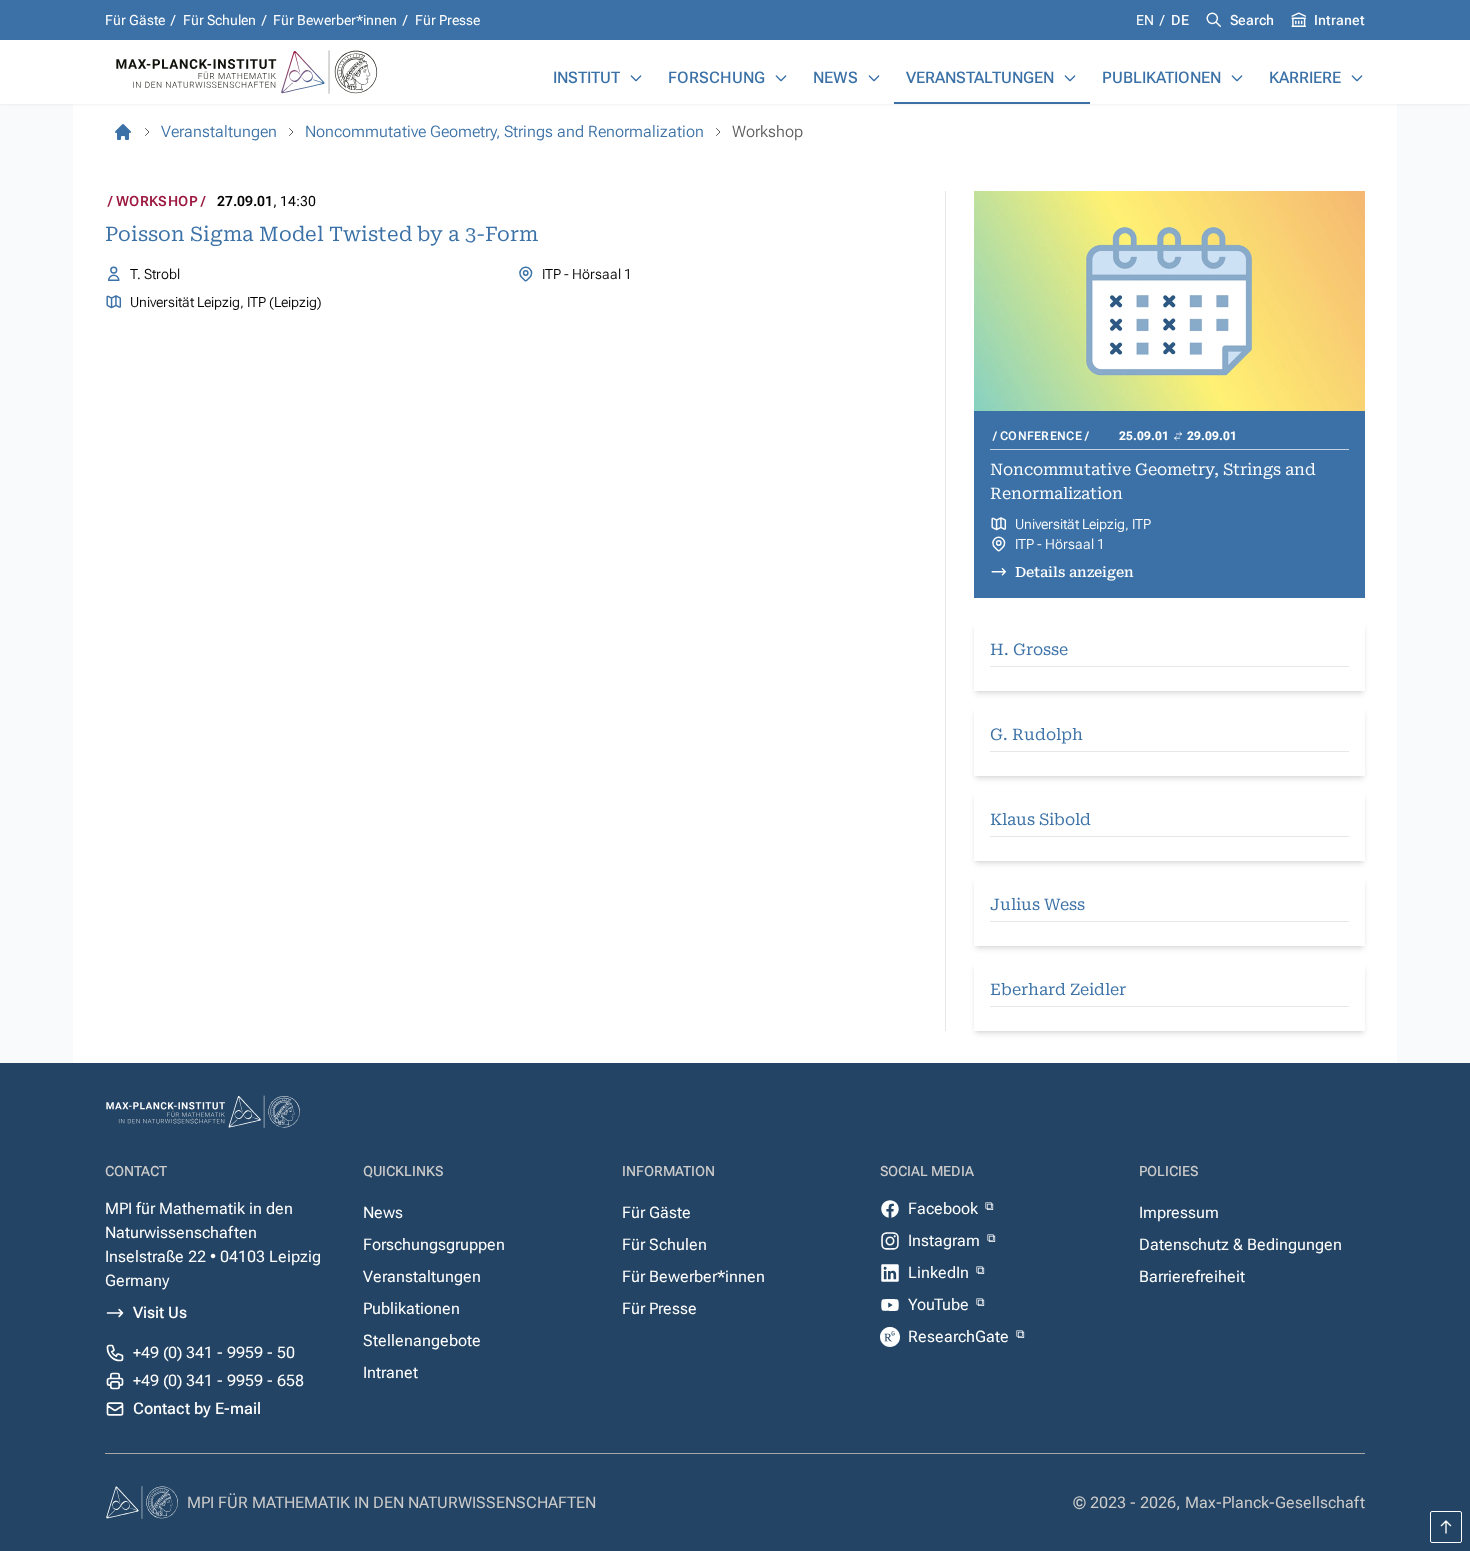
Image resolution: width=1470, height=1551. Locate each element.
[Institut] (636, 78)
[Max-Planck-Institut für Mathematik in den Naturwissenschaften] (123, 132)
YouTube (940, 1304)
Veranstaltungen (980, 77)
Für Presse (447, 20)
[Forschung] (781, 78)
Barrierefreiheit (1192, 1276)
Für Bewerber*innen (335, 20)
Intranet (1339, 20)
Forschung (716, 77)
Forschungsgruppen (434, 1244)
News (835, 77)
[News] (874, 78)
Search (1252, 20)
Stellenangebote (422, 1340)
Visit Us (160, 1312)
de (1180, 20)
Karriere (1305, 77)
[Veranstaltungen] (1070, 78)
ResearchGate (960, 1336)
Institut (586, 77)
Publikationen (1161, 77)
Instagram (946, 1240)
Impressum (1179, 1212)
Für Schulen (219, 20)
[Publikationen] (1237, 78)
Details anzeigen (1074, 572)
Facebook (945, 1208)
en (1146, 20)
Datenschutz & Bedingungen (1240, 1244)
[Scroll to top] (1446, 1527)
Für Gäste (135, 20)
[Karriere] (1357, 78)
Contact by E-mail (197, 1408)
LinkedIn (940, 1272)
